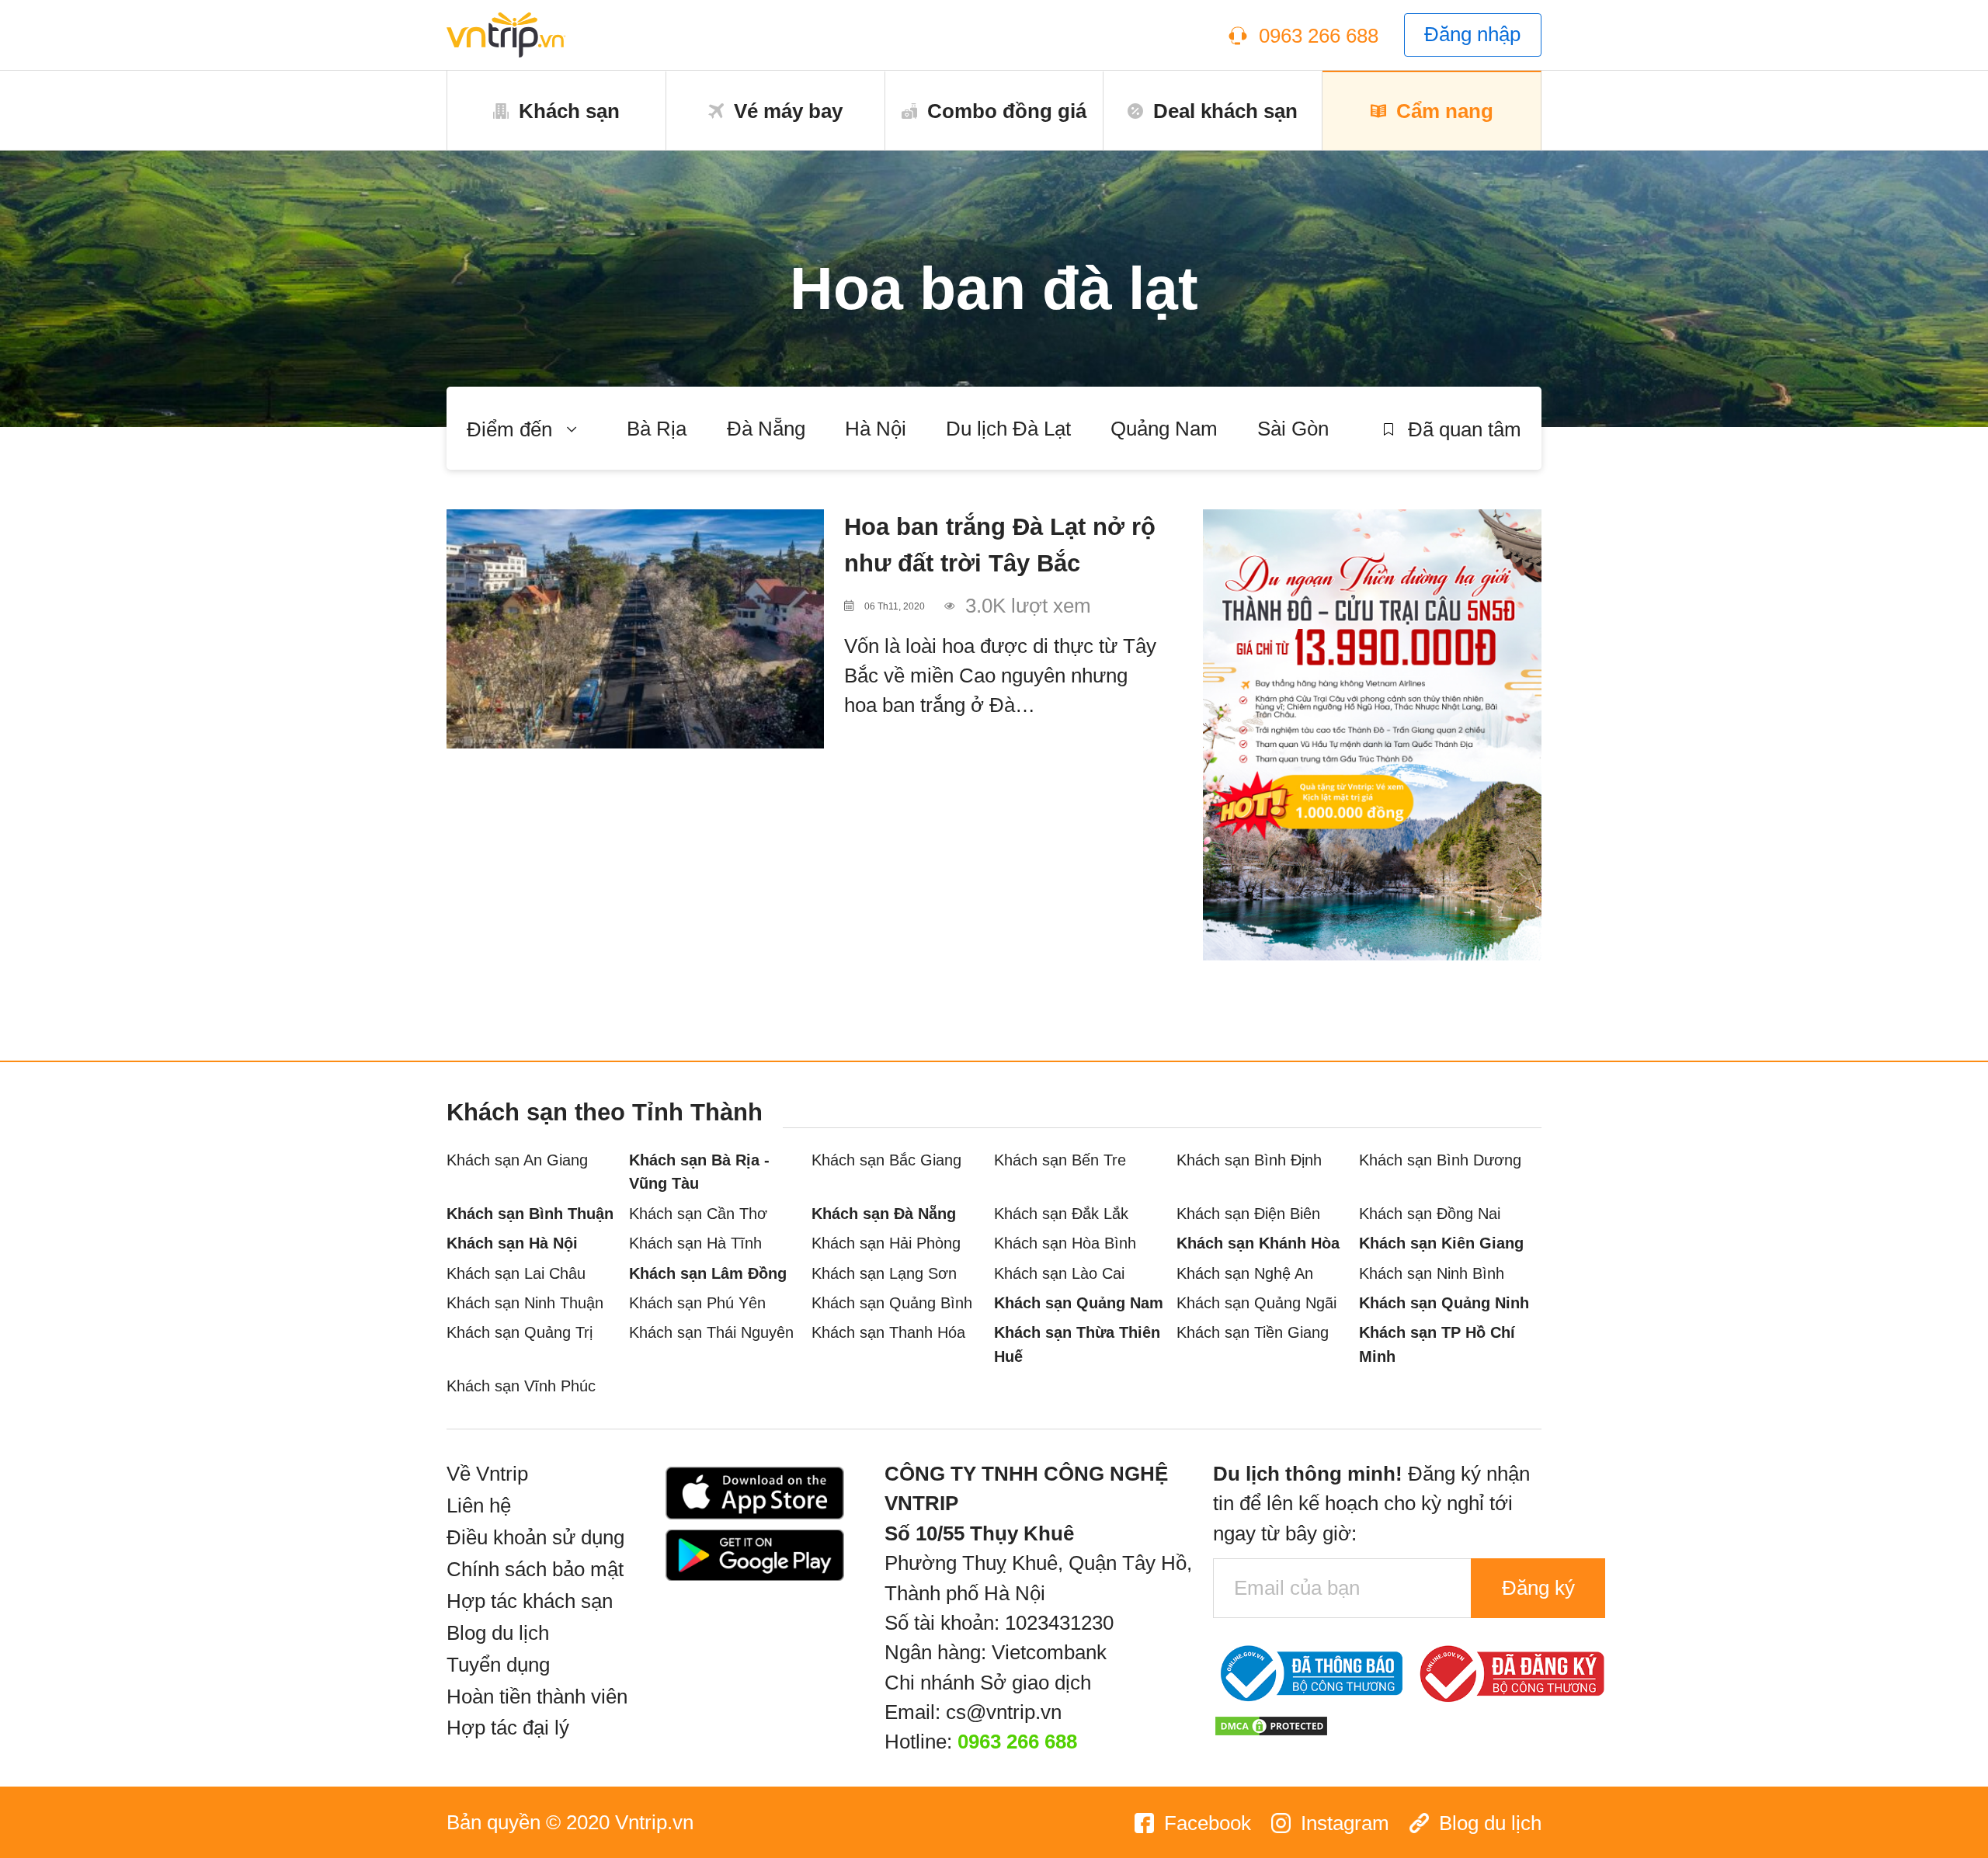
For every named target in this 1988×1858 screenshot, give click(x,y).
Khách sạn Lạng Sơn (884, 1273)
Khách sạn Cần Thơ (698, 1213)
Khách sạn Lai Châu (516, 1273)
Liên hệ (479, 1506)
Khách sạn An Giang (517, 1160)
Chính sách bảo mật (535, 1569)
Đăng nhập (1472, 34)
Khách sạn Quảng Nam (1079, 1302)
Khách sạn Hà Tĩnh (695, 1243)
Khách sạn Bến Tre (1060, 1160)
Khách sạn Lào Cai (1059, 1273)
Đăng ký (1538, 1588)
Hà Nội (876, 429)
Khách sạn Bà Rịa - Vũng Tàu (699, 1172)
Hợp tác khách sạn (530, 1601)
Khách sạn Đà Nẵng (884, 1213)
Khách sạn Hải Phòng (886, 1243)
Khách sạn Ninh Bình (1432, 1273)
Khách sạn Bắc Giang (886, 1160)
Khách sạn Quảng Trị (520, 1332)
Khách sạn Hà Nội (512, 1243)
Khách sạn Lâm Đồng (708, 1273)
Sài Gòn (1293, 429)
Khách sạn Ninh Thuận (525, 1302)
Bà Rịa (657, 429)
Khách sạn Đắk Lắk (1061, 1213)
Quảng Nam (1164, 429)
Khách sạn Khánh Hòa (1258, 1243)
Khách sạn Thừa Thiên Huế (1077, 1344)
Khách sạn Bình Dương (1440, 1160)
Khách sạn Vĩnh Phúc (521, 1386)
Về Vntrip (487, 1474)
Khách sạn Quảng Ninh (1444, 1302)
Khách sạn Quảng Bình (892, 1302)
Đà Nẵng (766, 429)
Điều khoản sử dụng (535, 1537)
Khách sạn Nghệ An (1245, 1273)
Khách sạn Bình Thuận (530, 1213)
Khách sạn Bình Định (1249, 1160)
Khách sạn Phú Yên (697, 1302)
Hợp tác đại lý (508, 1728)
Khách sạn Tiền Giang (1253, 1332)
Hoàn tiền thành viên (537, 1697)
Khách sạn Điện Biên (1248, 1213)
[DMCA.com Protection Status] (1271, 1724)
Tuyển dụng (498, 1665)
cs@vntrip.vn (1004, 1712)
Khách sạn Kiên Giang (1441, 1243)
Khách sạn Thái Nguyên (711, 1332)
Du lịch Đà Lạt (1008, 429)
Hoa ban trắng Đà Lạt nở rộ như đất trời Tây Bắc (1000, 545)
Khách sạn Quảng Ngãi (1256, 1302)
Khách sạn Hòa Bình (1065, 1243)
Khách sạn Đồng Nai (1430, 1213)
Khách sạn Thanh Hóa (888, 1332)
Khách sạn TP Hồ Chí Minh (1437, 1344)
